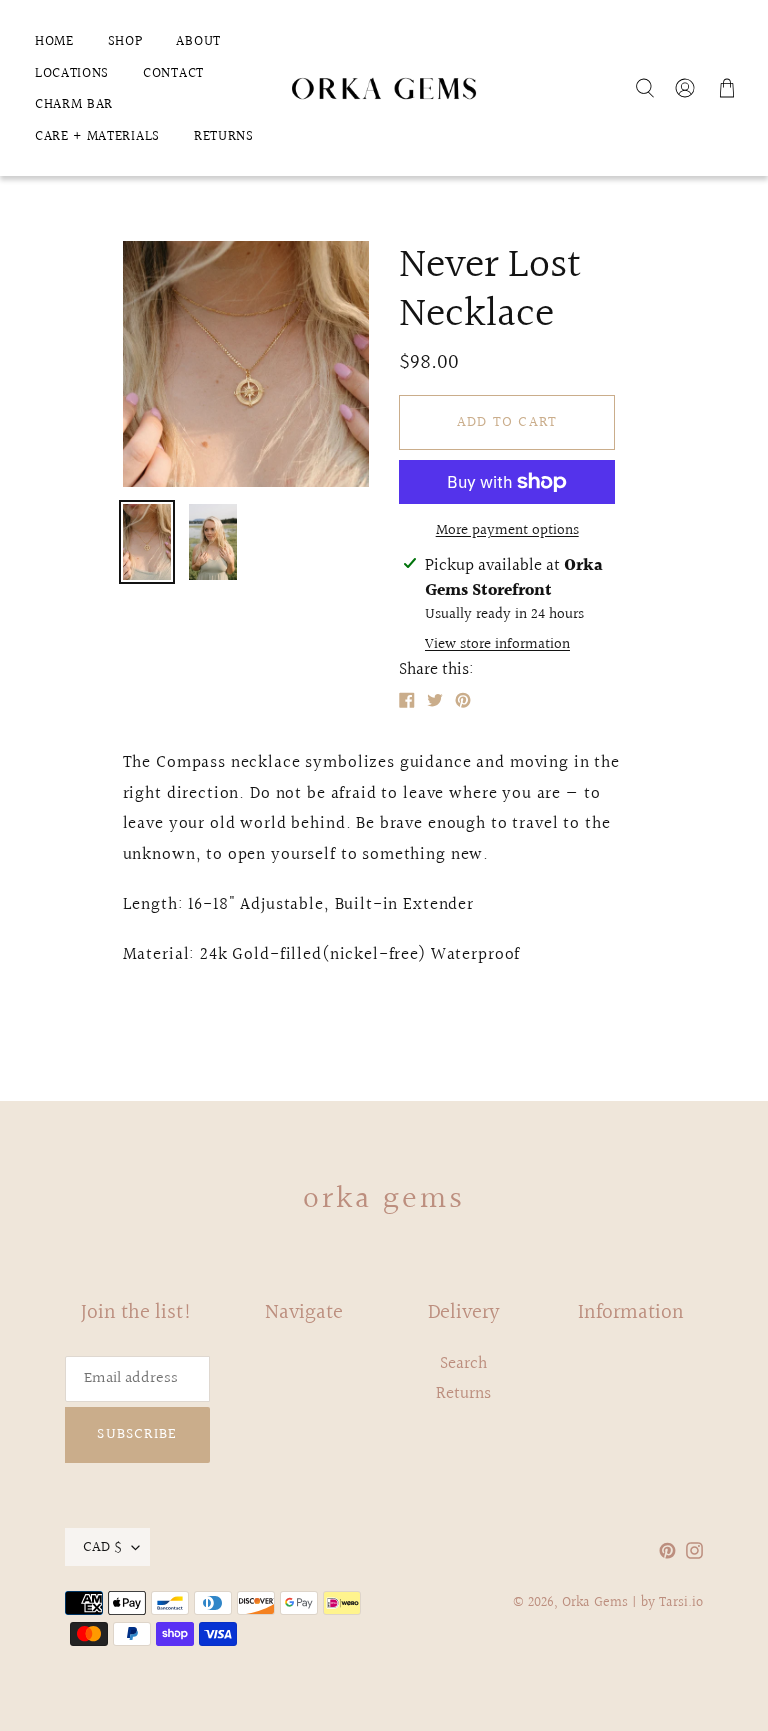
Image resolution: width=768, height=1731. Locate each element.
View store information (497, 645)
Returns (463, 1393)
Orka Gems (384, 1199)
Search (463, 1363)
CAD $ (102, 1547)
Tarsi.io (681, 1603)
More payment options (507, 531)
